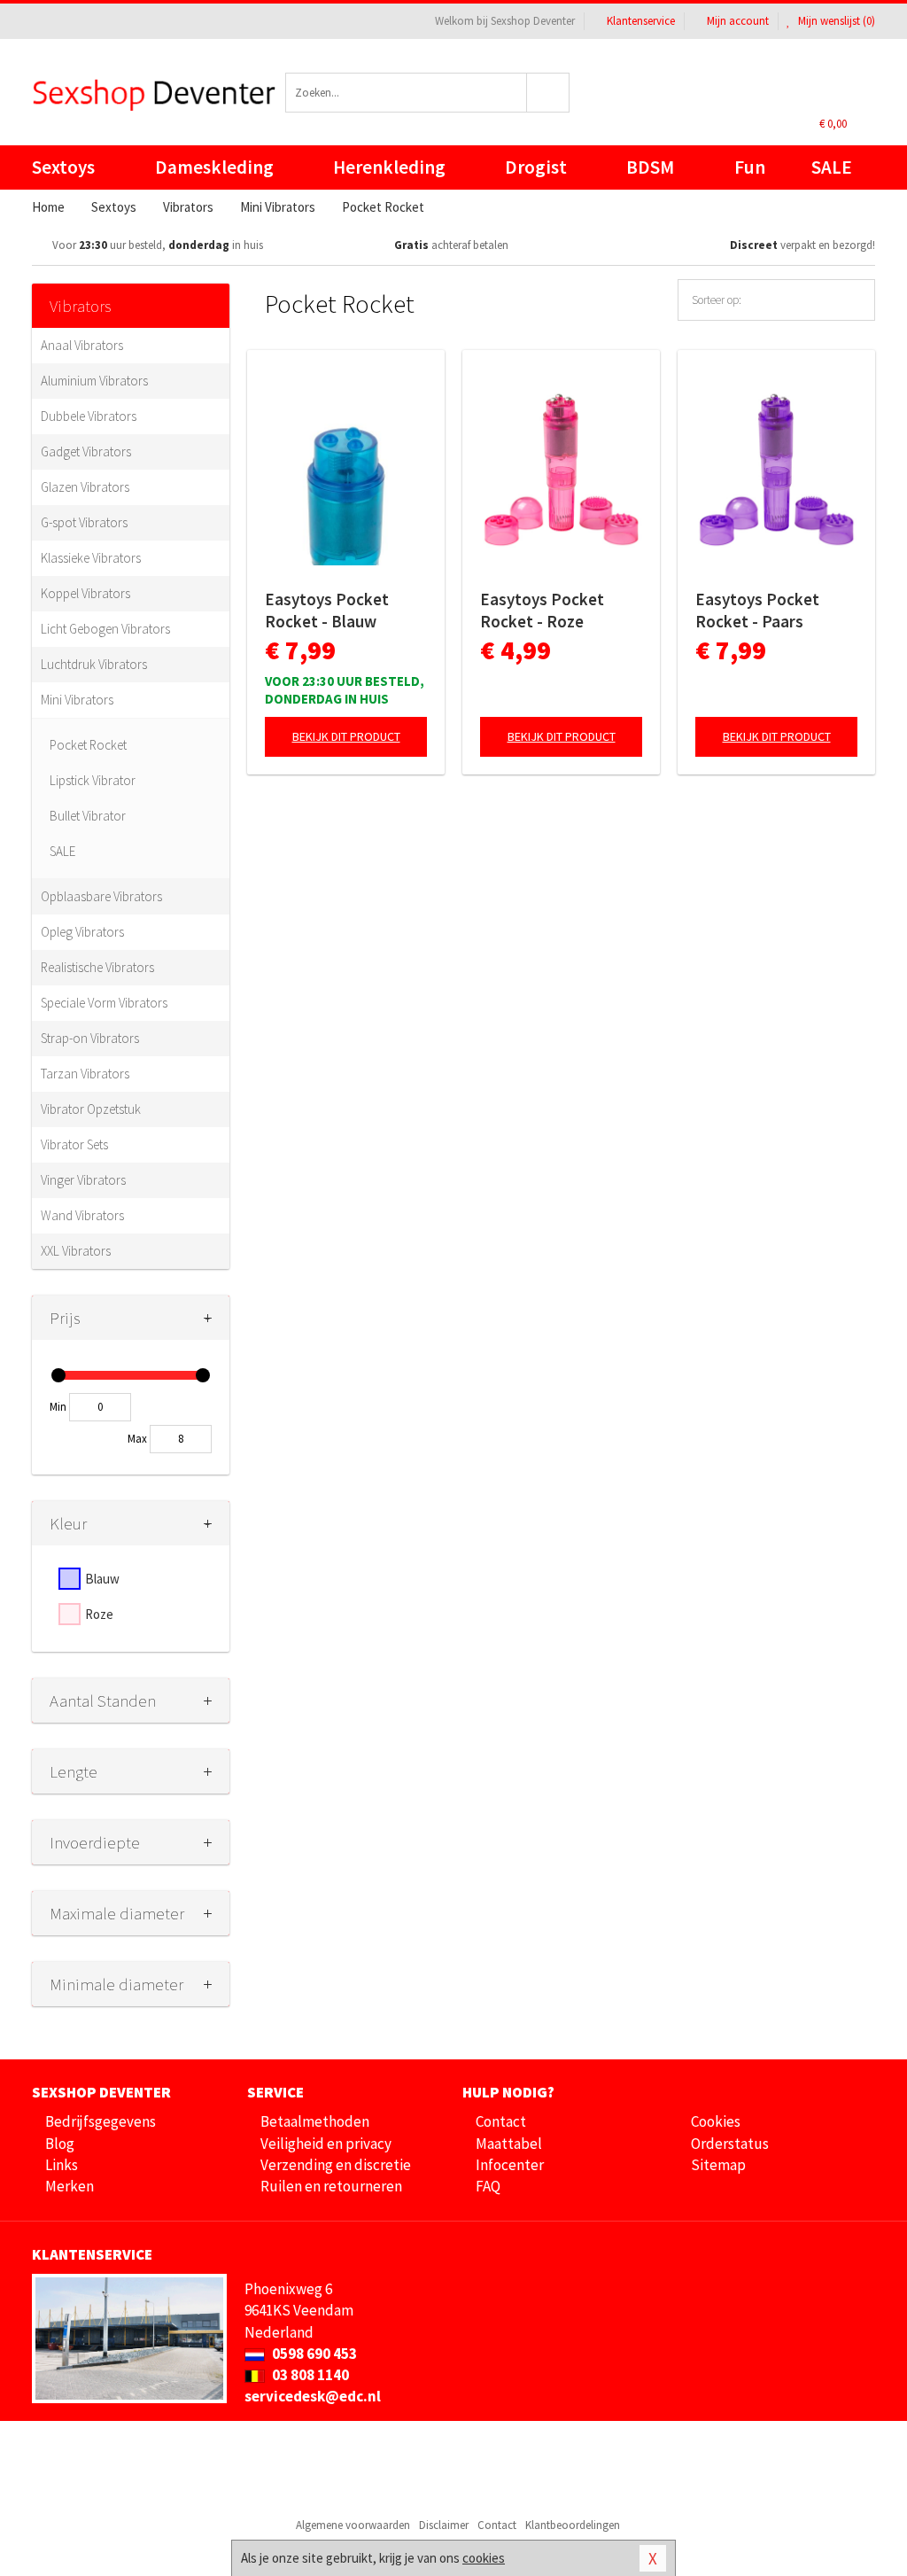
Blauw (102, 1579)
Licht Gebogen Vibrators (105, 629)
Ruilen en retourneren (331, 2186)
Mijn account (738, 21)
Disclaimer (444, 2525)
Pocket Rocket (88, 745)
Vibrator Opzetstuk (91, 1109)
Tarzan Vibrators (85, 1074)
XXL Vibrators (76, 1251)
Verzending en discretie (336, 2165)
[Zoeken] (548, 93)
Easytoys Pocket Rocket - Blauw (327, 610)
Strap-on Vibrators (90, 1038)
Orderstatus (730, 2144)
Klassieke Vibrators (91, 558)
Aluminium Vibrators (94, 381)
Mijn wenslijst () (835, 21)
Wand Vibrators (82, 1215)
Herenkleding (389, 167)
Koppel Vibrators (85, 593)
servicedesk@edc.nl (313, 2396)
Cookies (716, 2121)
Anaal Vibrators (82, 345)
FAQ (488, 2186)
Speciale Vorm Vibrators (104, 1003)
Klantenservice (641, 21)
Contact (501, 2121)
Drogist (536, 167)
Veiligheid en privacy (326, 2144)
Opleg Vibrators (82, 932)
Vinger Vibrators (83, 1180)
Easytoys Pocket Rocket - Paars (757, 610)
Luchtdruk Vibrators (94, 664)
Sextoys (63, 167)
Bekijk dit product (346, 736)
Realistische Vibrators (97, 967)
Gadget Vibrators (86, 451)
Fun (750, 167)
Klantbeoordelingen (573, 2525)
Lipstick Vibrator (93, 780)
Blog (60, 2144)
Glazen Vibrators (85, 487)
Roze (99, 1614)
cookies (484, 2558)
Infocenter (510, 2165)
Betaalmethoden (315, 2121)
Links (62, 2165)
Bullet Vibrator (88, 816)
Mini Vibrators (77, 700)
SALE (832, 167)
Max (137, 1439)
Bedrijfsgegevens (101, 2121)
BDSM (650, 167)
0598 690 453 (313, 2354)
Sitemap (718, 2165)
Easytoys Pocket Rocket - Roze (542, 610)
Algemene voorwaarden (353, 2525)
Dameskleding (214, 167)
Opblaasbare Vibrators (101, 896)
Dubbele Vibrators (89, 416)
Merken (70, 2186)
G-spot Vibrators (84, 522)
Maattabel (509, 2144)
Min (58, 1407)
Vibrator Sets (74, 1144)
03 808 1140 (309, 2375)
